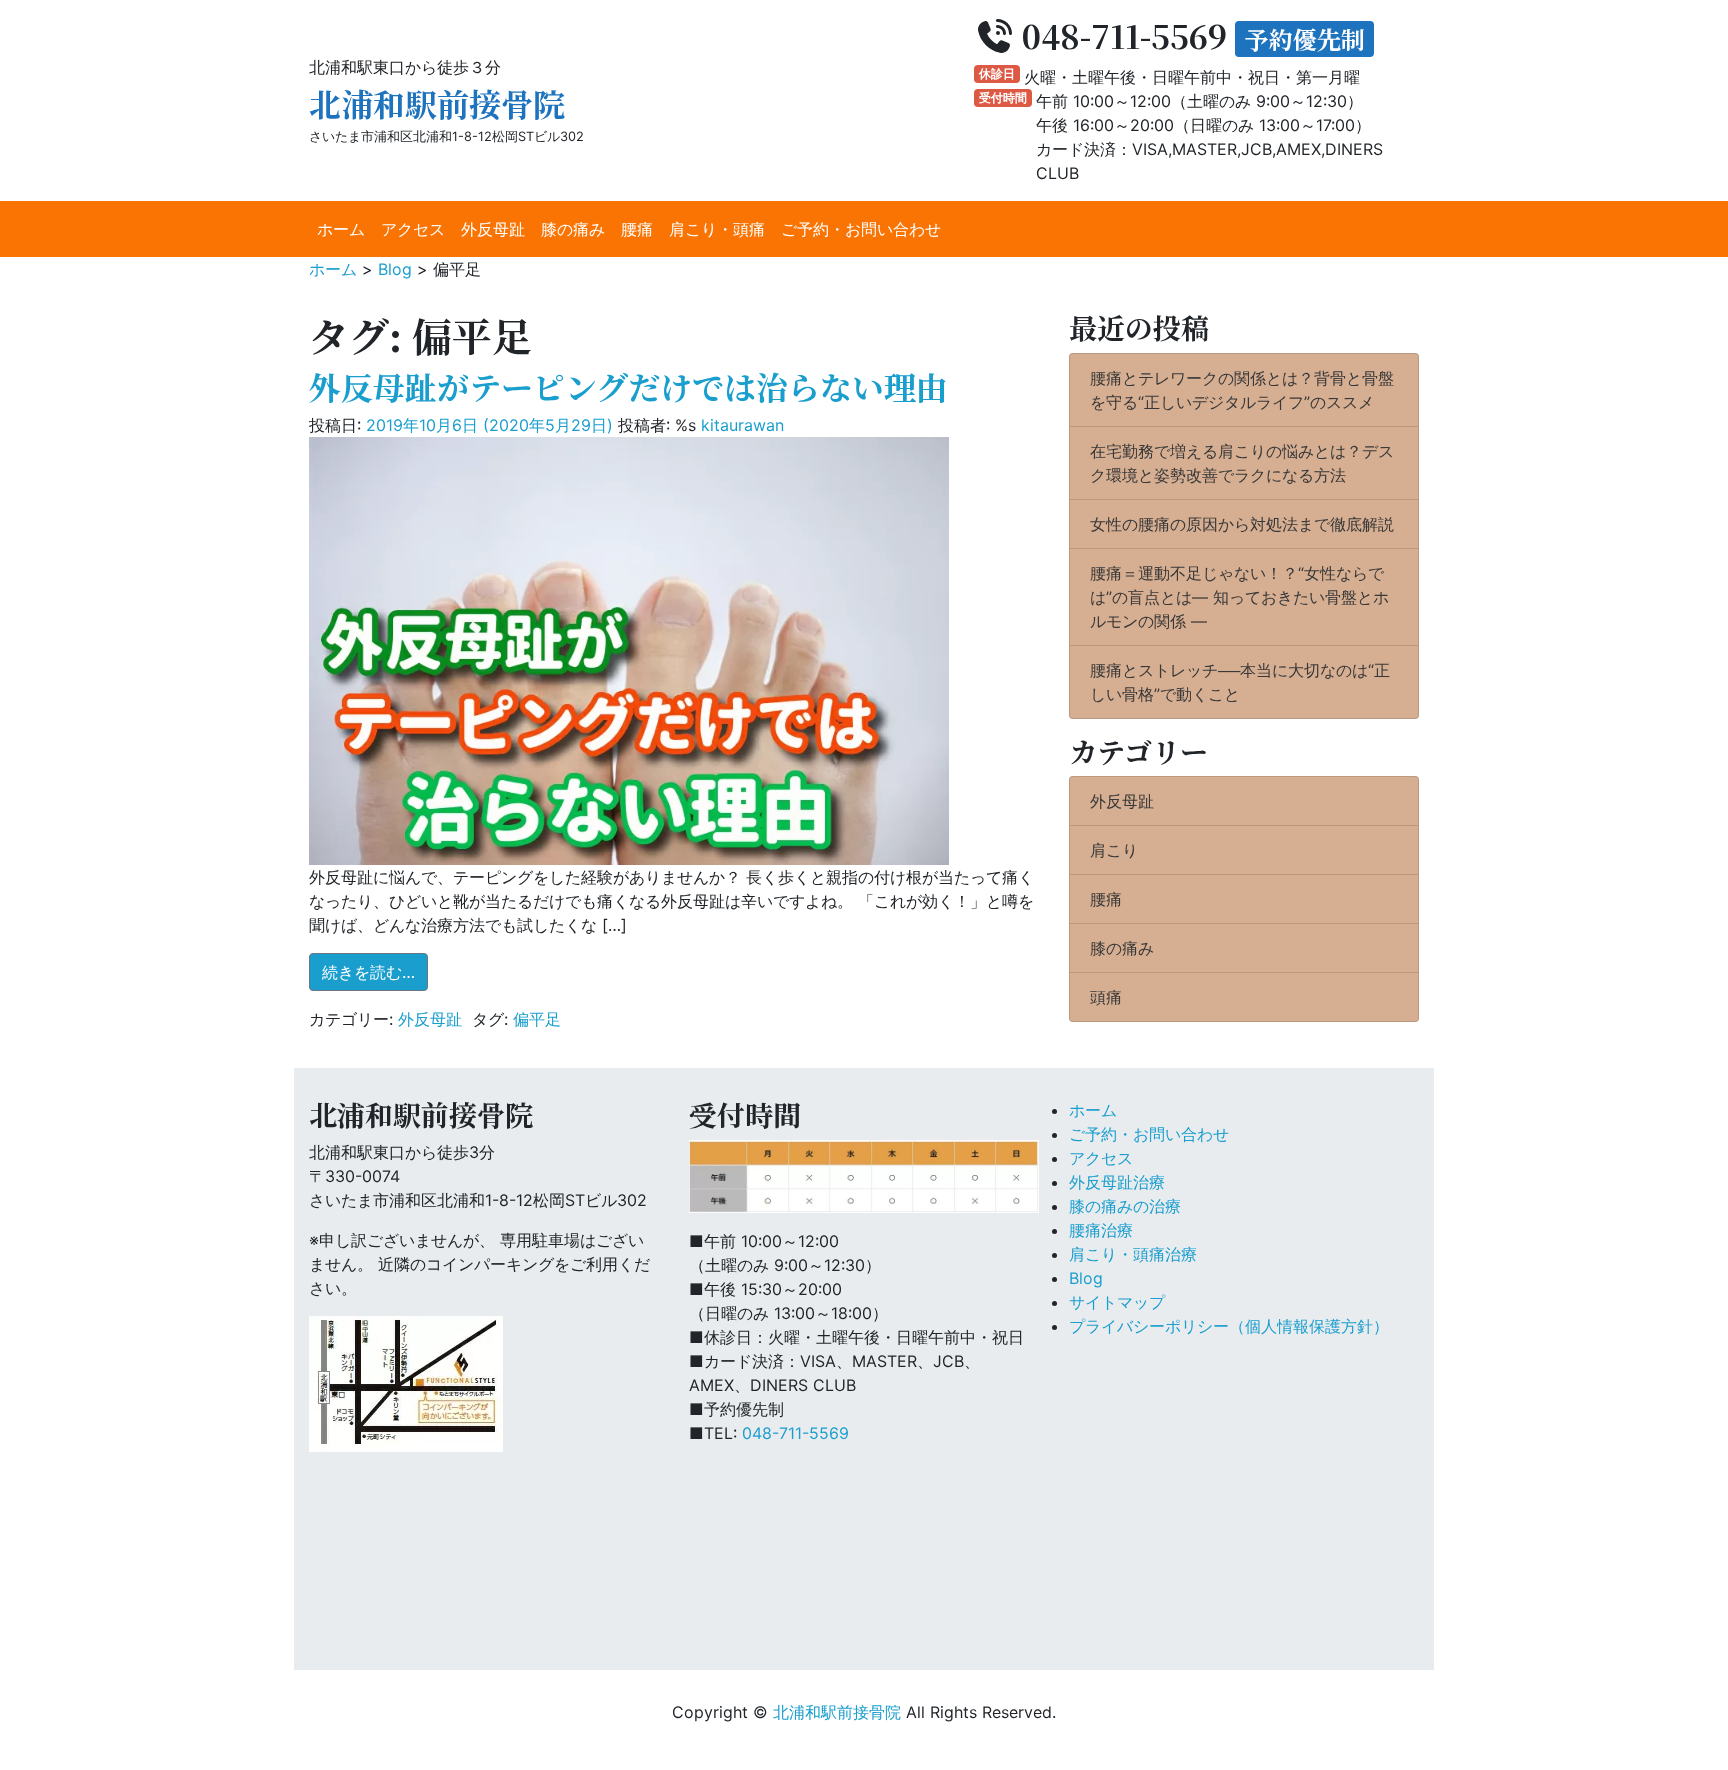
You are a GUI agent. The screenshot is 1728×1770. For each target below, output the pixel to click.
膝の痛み (573, 229)
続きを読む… (375, 971)
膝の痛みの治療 (1125, 1206)
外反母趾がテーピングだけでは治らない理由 (628, 386)
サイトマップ (1117, 1302)
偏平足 (537, 1019)
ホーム (341, 229)
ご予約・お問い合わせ (861, 229)
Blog (1086, 1278)
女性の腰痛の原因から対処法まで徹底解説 (1242, 524)
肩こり (1114, 850)
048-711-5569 (795, 1433)
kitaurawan (742, 425)
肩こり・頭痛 (717, 229)
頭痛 (1106, 997)
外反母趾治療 (1117, 1182)
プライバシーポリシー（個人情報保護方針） (1229, 1326)
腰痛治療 (1101, 1230)
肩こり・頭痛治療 (1133, 1254)
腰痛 (637, 229)
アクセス (413, 229)
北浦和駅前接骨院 (437, 103)
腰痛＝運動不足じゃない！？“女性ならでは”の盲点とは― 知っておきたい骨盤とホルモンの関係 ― (1239, 597)
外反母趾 (493, 229)
